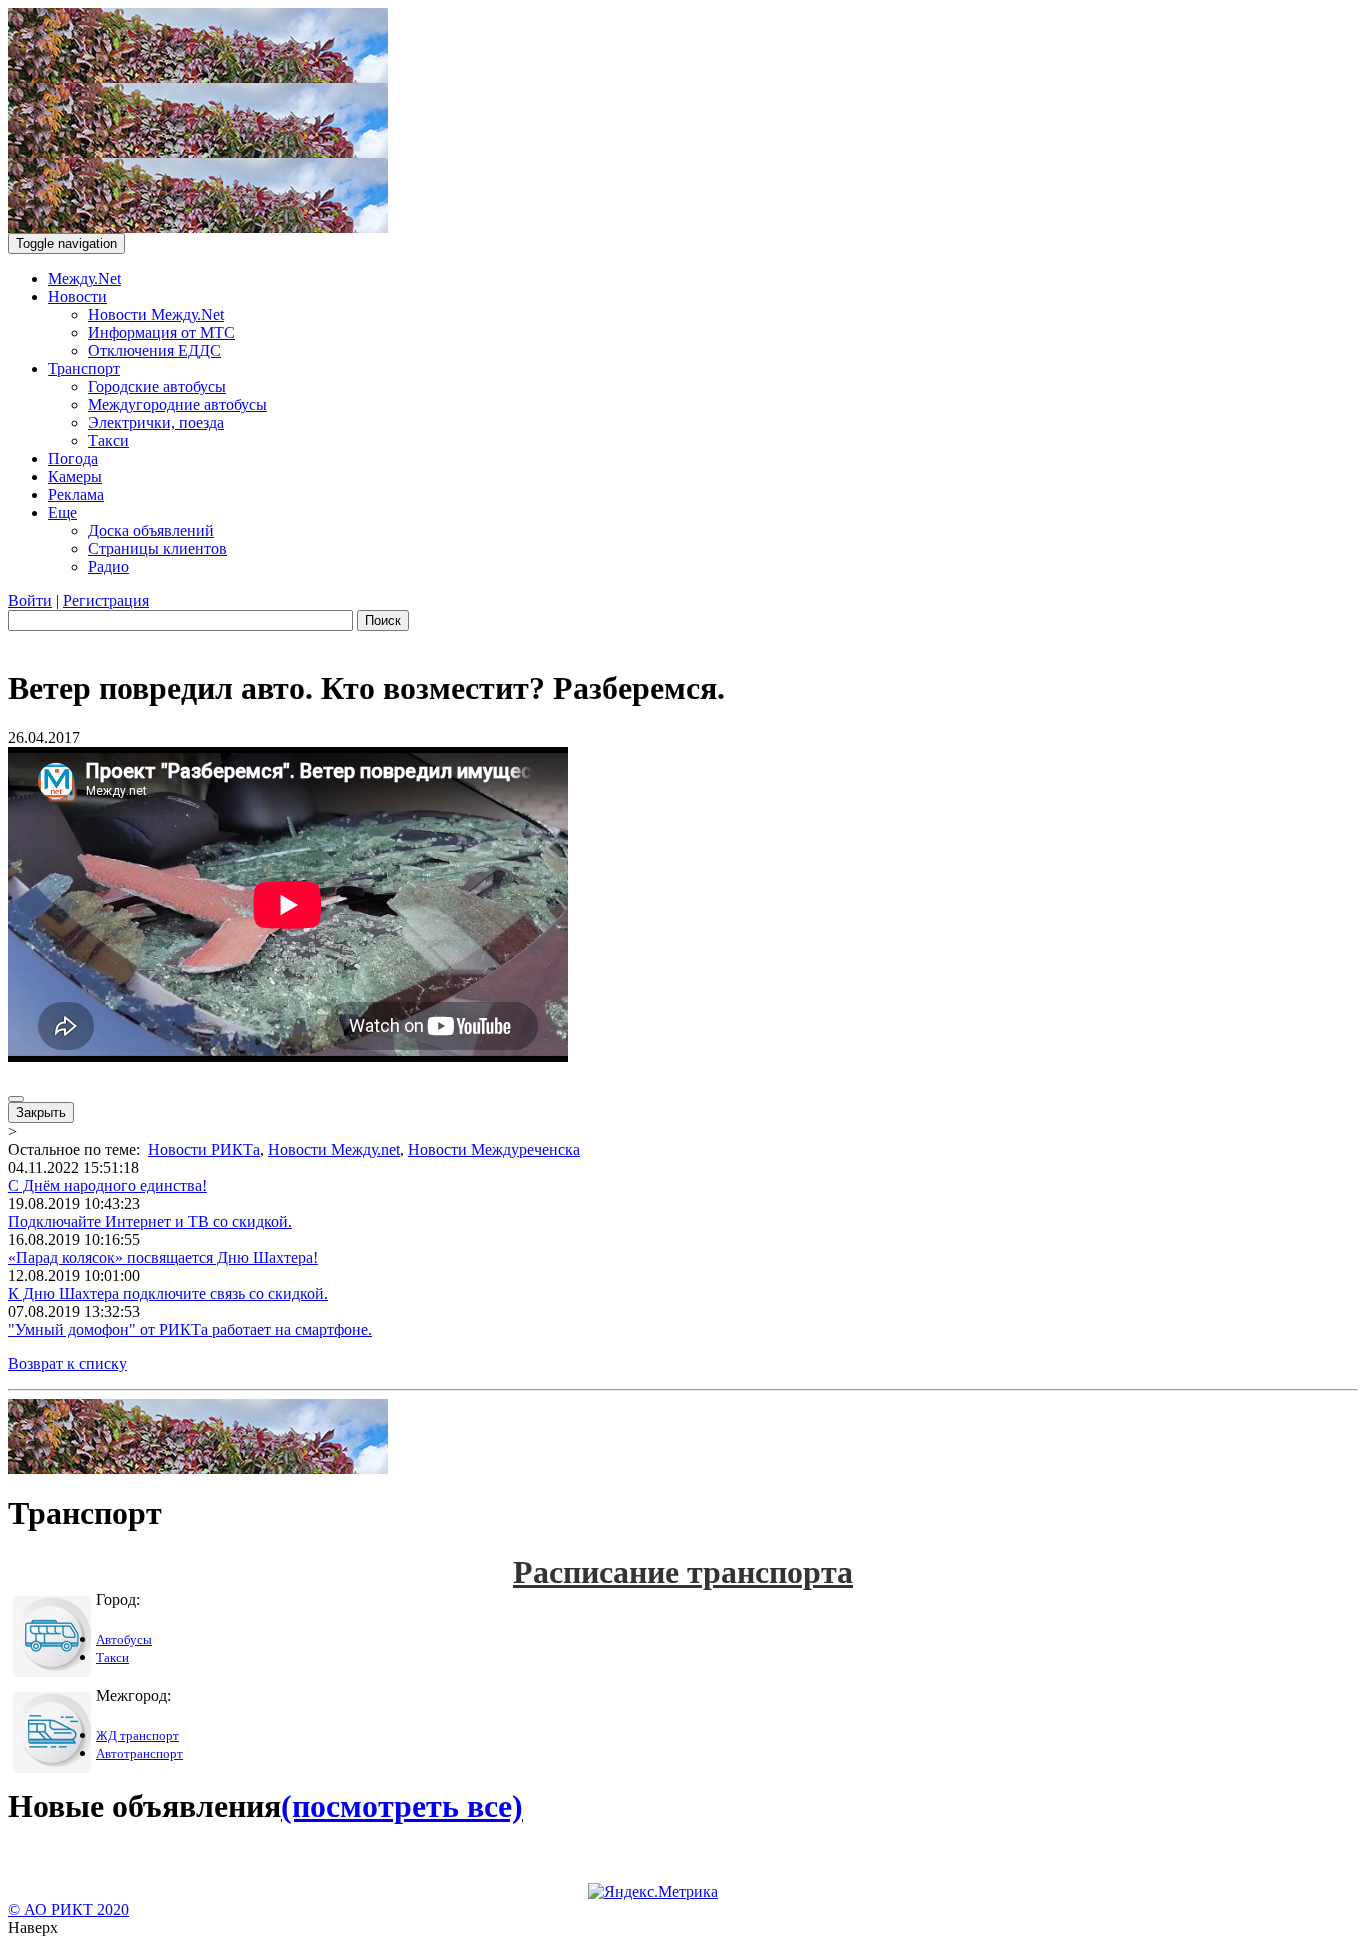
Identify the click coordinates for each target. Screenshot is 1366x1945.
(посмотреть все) (402, 1806)
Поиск (383, 620)
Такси (108, 440)
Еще (62, 512)
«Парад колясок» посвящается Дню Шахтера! (163, 1257)
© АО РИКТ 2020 (68, 1909)
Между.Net (84, 278)
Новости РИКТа (204, 1149)
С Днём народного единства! (107, 1185)
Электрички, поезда (156, 422)
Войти (30, 600)
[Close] (16, 1099)
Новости (77, 296)
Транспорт (84, 368)
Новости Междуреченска (494, 1149)
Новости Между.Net (156, 314)
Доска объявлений (151, 530)
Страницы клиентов (157, 548)
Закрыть (41, 1112)
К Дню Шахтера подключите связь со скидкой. (168, 1293)
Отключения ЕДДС (154, 350)
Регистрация (106, 600)
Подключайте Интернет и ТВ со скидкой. (150, 1221)
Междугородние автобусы (177, 404)
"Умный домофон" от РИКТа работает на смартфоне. (190, 1329)
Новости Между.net (334, 1149)
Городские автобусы (157, 386)
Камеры (75, 476)
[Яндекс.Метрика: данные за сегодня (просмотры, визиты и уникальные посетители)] (653, 1892)
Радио (108, 566)
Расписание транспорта (683, 1572)
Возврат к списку (67, 1363)
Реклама (76, 494)
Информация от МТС (161, 332)
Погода (73, 458)
